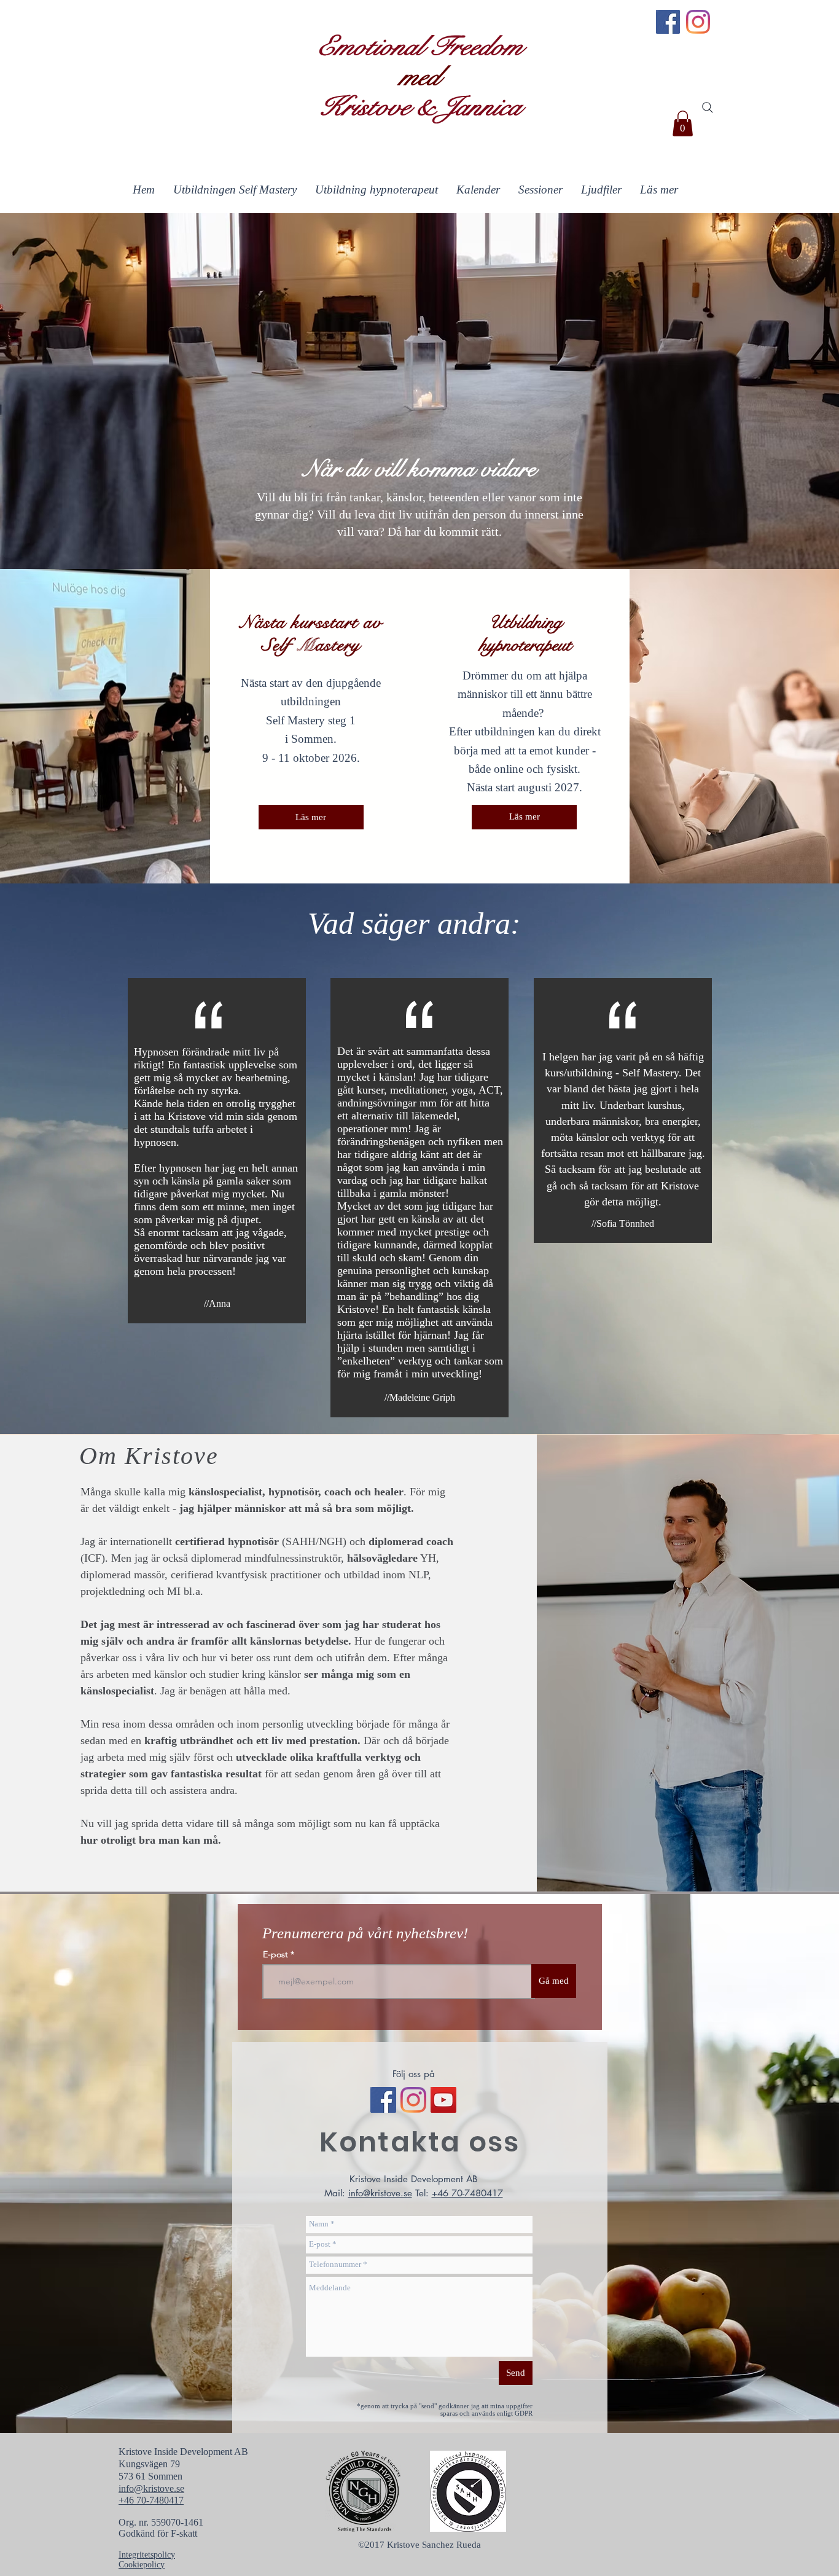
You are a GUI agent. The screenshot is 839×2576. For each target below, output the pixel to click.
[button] (683, 123)
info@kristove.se (380, 2193)
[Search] (708, 108)
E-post (277, 1954)
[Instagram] (698, 22)
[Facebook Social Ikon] (383, 2100)
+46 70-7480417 (467, 2193)
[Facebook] (668, 22)
